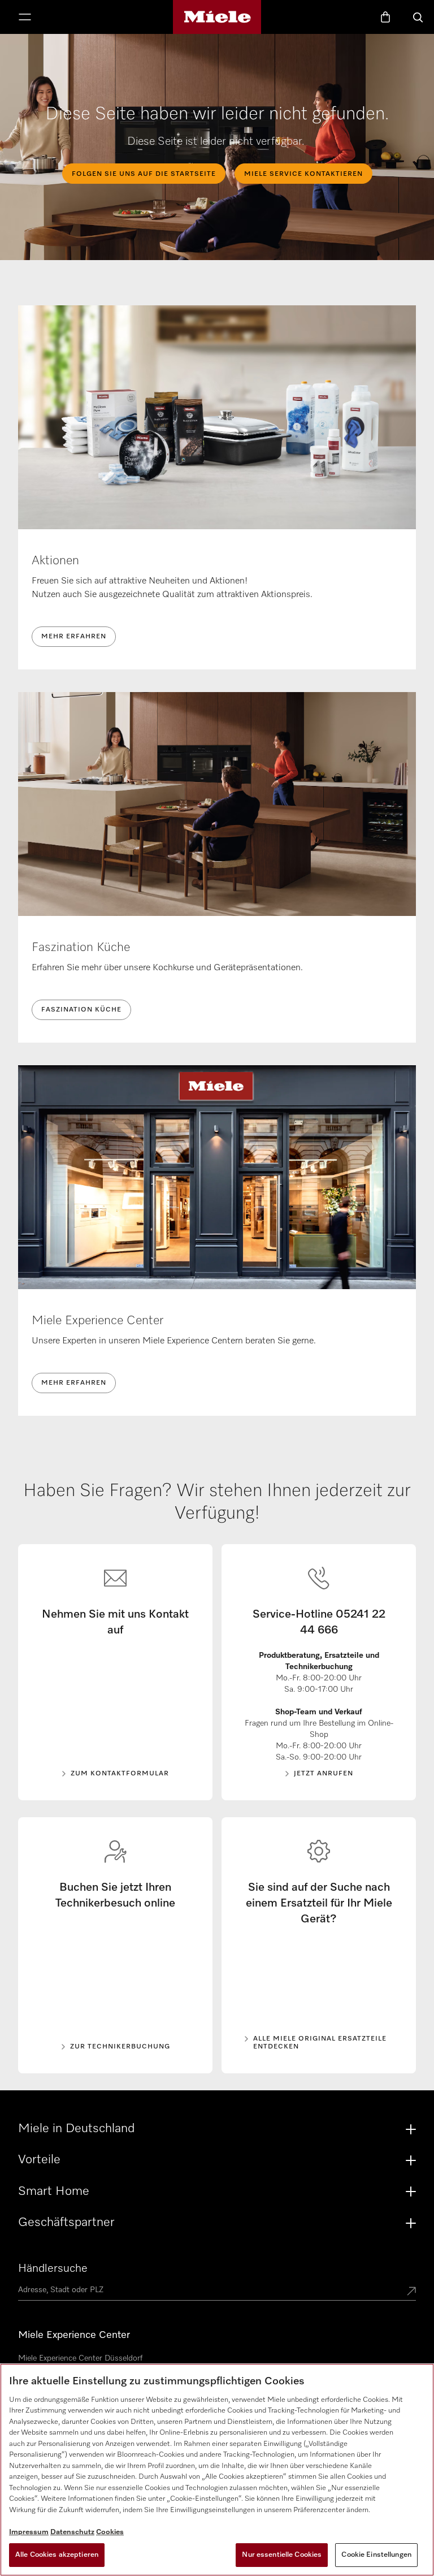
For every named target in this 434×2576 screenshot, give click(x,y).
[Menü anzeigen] (25, 18)
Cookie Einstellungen (376, 2555)
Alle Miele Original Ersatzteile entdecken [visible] (320, 2043)
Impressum (29, 2532)
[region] (217, 2470)
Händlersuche (53, 2268)
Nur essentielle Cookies (282, 2555)
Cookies (110, 2532)
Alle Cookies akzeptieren (57, 2555)
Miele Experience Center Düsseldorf (80, 2358)
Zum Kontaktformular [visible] (120, 1774)
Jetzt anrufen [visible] (324, 1774)
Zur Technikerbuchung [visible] (120, 2047)
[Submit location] (411, 2292)
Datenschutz (72, 2532)
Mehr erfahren (74, 637)
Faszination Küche (81, 1010)
